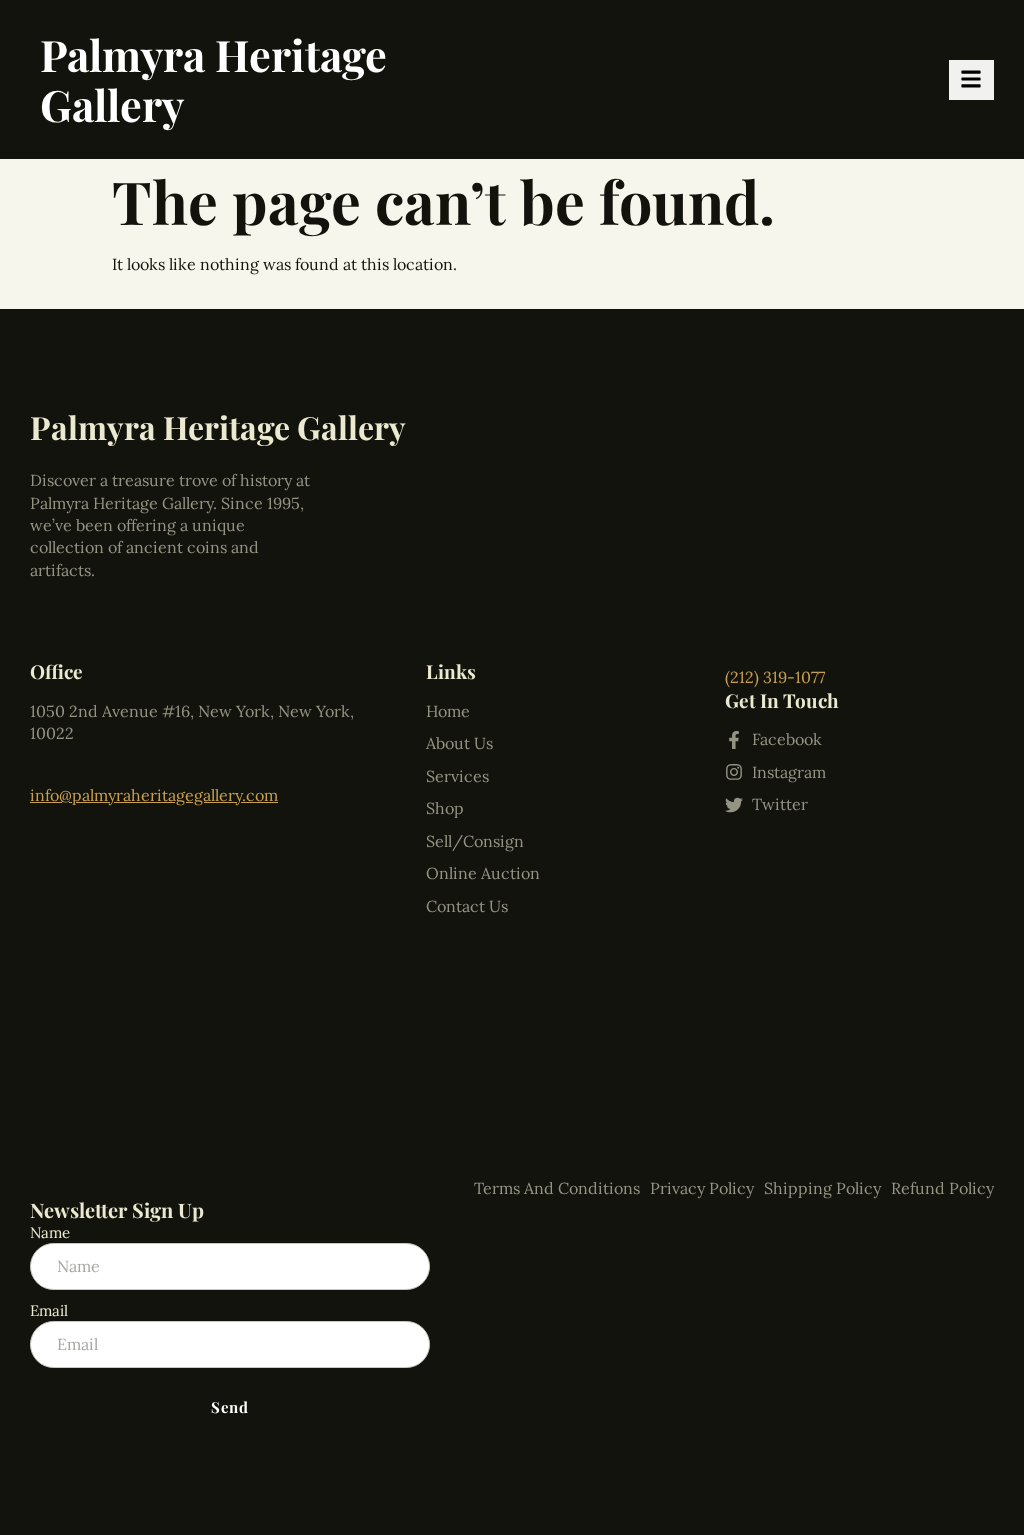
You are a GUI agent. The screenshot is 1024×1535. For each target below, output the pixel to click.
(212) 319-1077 (775, 677)
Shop (445, 808)
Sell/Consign (475, 841)
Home (448, 711)
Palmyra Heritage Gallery (213, 79)
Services (457, 776)
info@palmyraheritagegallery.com (154, 795)
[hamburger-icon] (971, 80)
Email (49, 1310)
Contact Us (467, 906)
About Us (459, 743)
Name (50, 1232)
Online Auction (483, 873)
